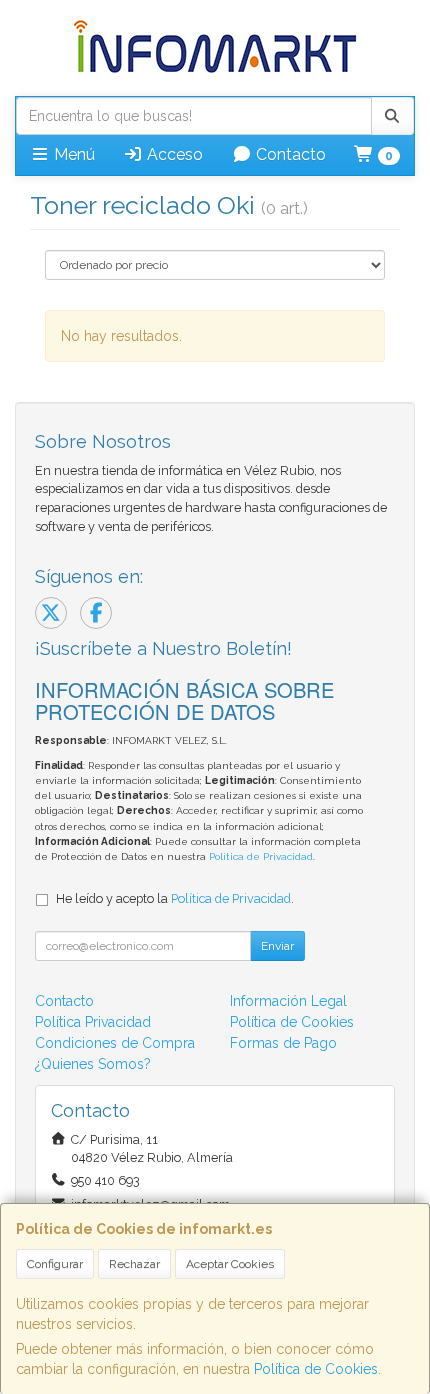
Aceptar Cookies (230, 1264)
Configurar (55, 1264)
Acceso (173, 154)
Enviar (277, 946)
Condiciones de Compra (115, 1043)
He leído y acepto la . (175, 898)
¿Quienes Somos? (93, 1064)
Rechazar (134, 1264)
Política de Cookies (316, 1369)
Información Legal (288, 1001)
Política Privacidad (93, 1022)
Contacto (289, 154)
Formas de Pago (283, 1043)
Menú (72, 154)
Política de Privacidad (261, 856)
